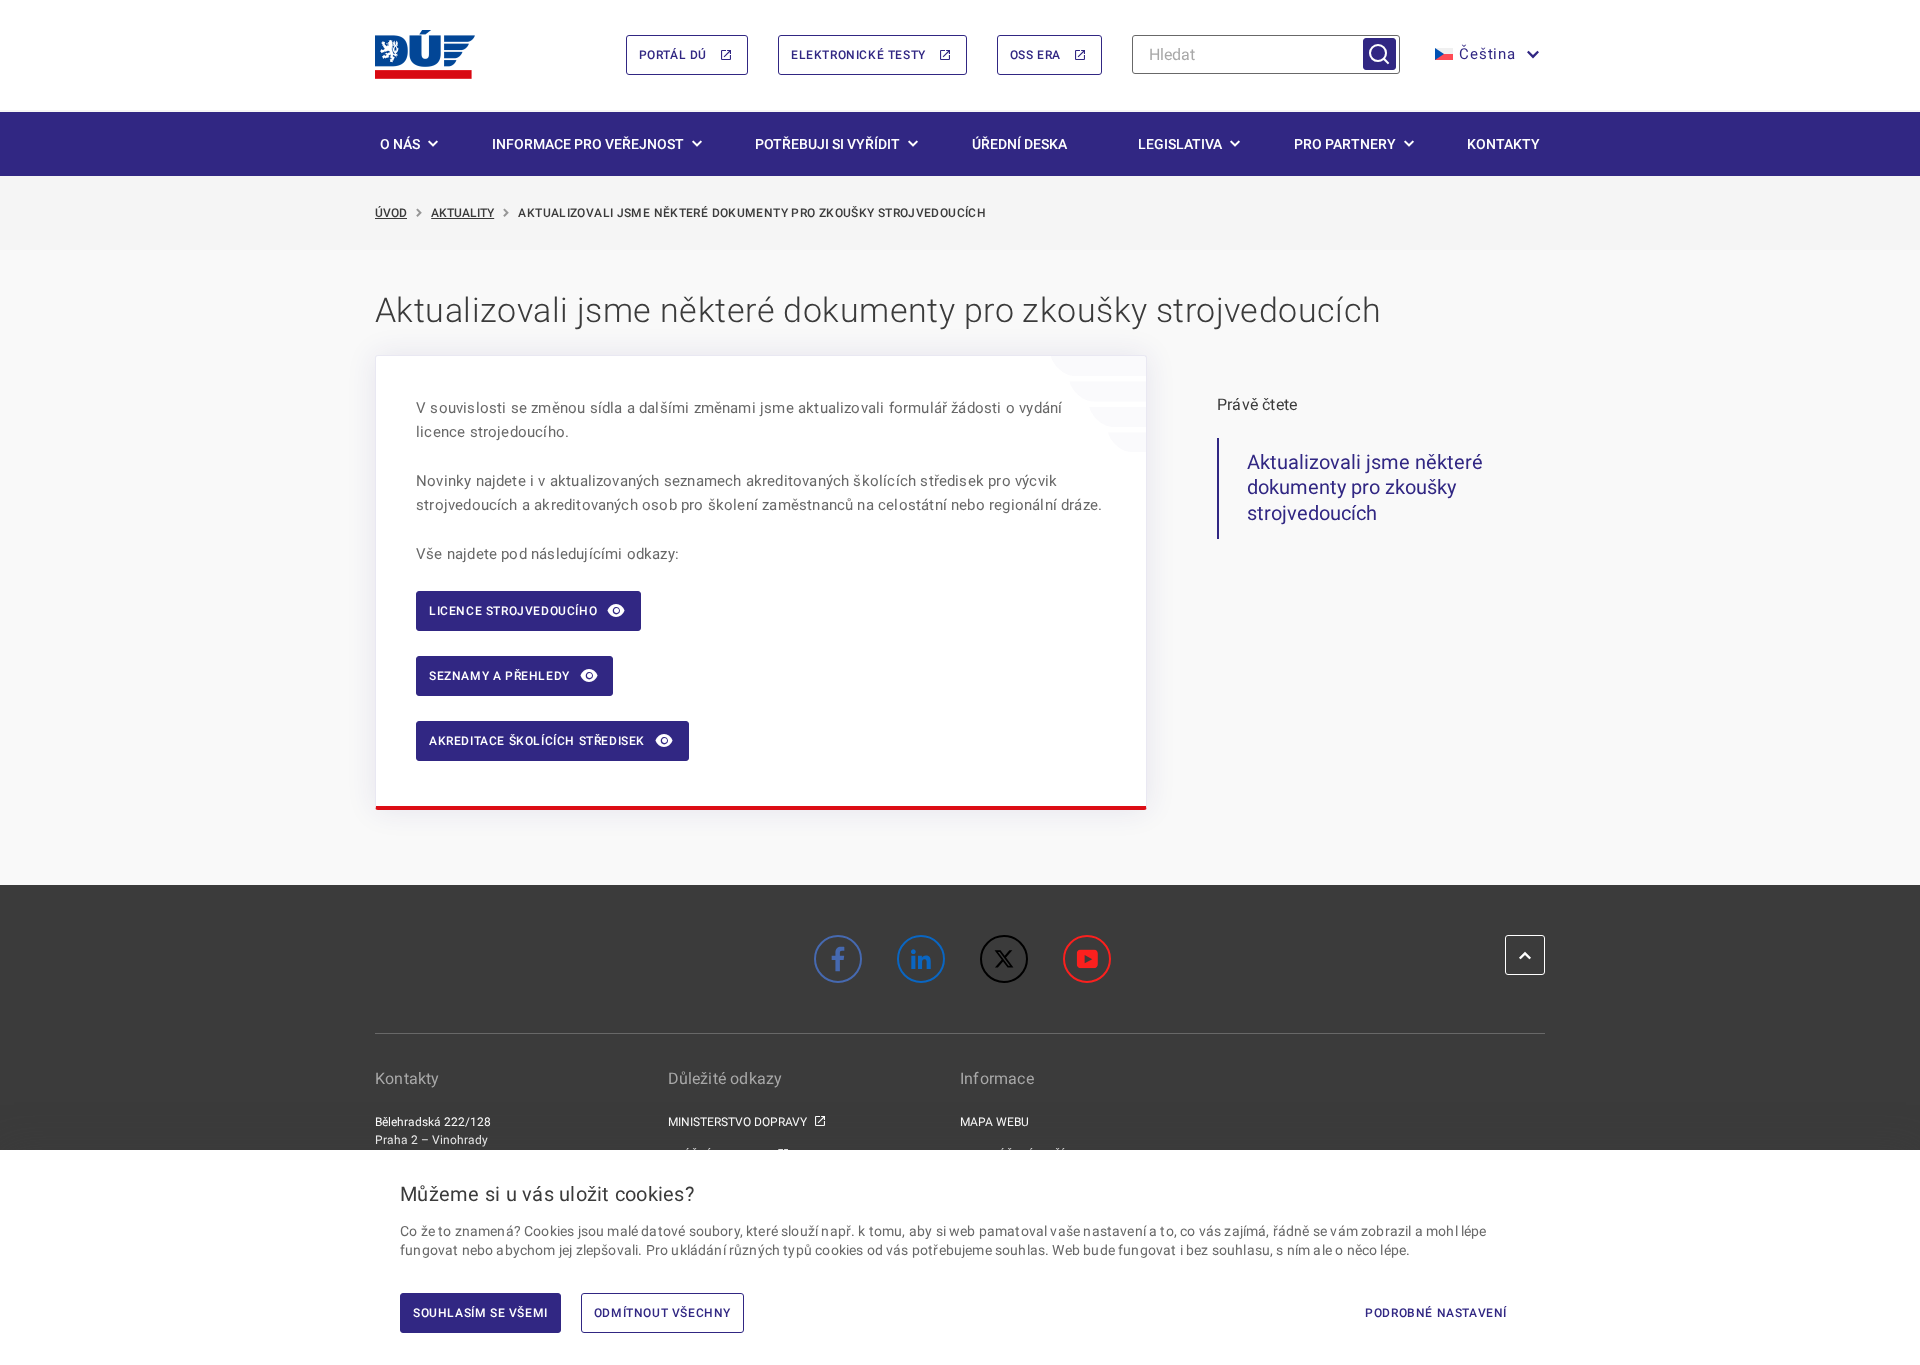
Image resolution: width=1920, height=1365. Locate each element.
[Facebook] (838, 959)
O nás (400, 144)
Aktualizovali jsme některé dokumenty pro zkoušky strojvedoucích (1365, 487)
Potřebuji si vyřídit (827, 144)
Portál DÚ (673, 55)
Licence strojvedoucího (513, 611)
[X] (1004, 959)
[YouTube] (1087, 959)
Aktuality (462, 213)
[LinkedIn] (921, 959)
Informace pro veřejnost (588, 144)
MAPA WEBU (994, 1122)
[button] (1485, 55)
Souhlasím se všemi (480, 1313)
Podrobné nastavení (1436, 1313)
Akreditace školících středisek (537, 741)
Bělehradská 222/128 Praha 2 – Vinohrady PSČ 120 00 (433, 1140)
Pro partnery (1345, 144)
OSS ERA (1035, 55)
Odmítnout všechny (662, 1313)
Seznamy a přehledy (499, 676)
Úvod (391, 213)
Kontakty (1503, 144)
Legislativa (1180, 144)
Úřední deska (1019, 144)
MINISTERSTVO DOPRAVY (737, 1122)
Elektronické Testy (858, 55)
